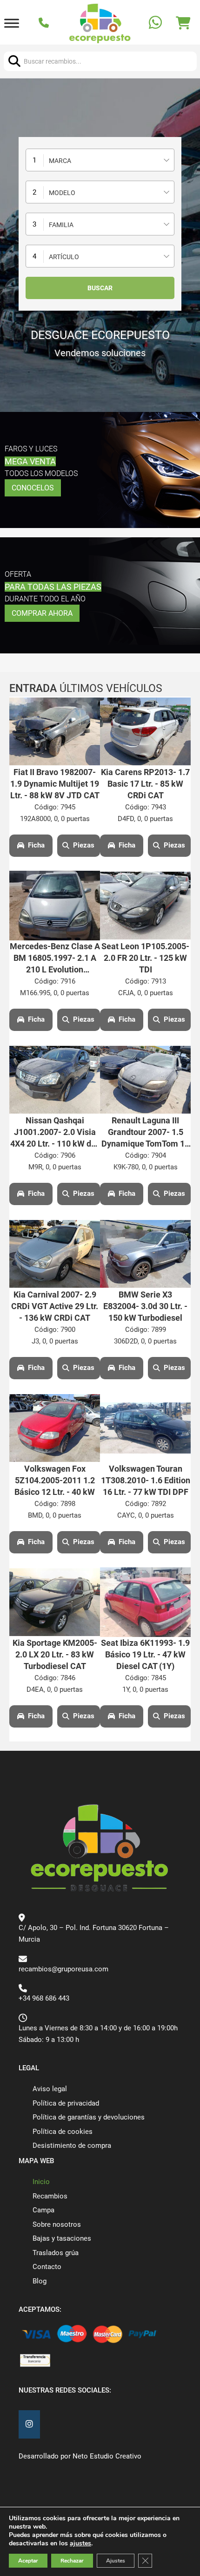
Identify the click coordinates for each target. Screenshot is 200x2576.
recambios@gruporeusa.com (63, 1969)
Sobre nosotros (57, 2224)
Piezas (84, 845)
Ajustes (116, 2561)
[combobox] (100, 160)
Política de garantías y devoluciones (89, 2117)
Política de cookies (63, 2132)
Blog (40, 2281)
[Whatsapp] (157, 23)
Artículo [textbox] (64, 257)
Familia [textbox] (61, 225)
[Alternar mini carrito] (183, 23)
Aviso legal (50, 2089)
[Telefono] (45, 24)
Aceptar (28, 2561)
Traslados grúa (56, 2253)
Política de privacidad (66, 2103)
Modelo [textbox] (62, 193)
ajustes (80, 2543)
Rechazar (72, 2561)
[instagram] (29, 2424)
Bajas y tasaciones (62, 2238)
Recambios (50, 2196)
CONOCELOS (33, 488)
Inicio (41, 2182)
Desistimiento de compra (72, 2146)
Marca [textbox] (60, 161)
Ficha (36, 845)
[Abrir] (12, 23)
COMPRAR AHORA (42, 613)
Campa (43, 2210)
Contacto (47, 2267)
